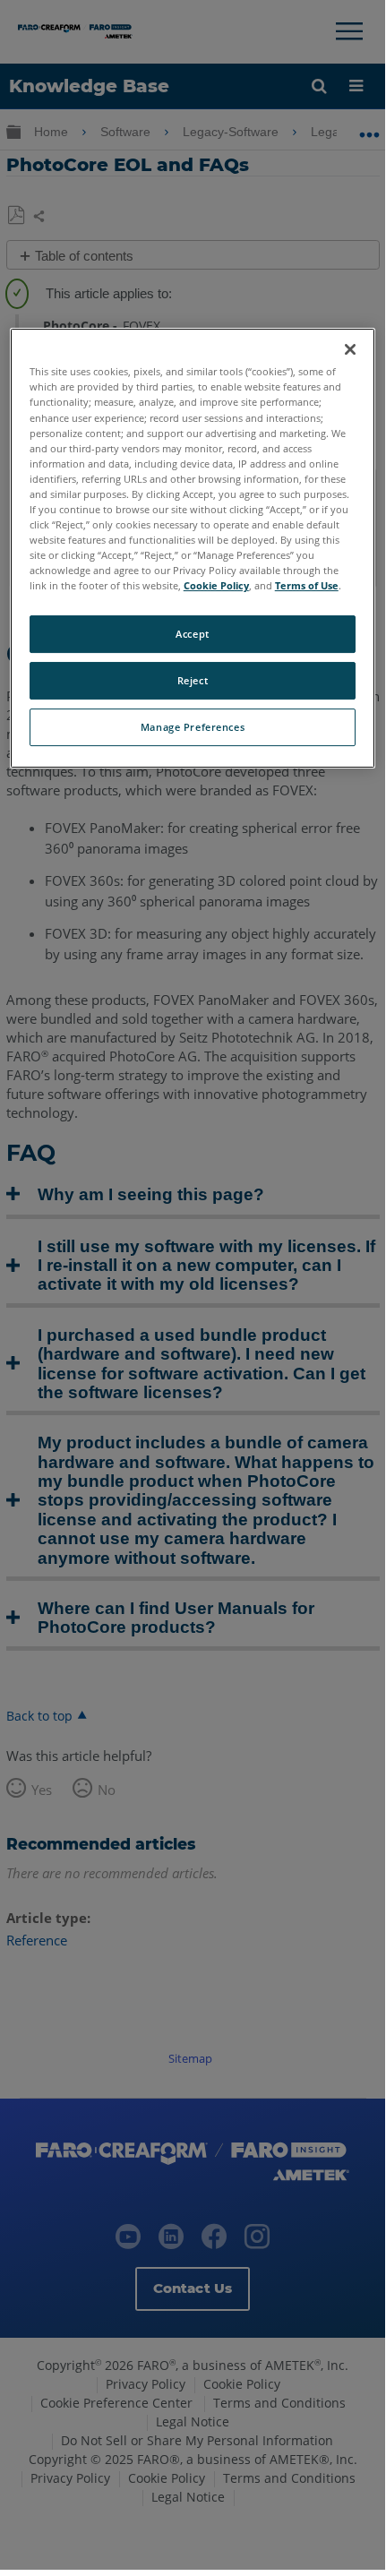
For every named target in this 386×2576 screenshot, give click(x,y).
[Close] (350, 349)
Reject (193, 680)
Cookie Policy (216, 585)
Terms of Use (307, 585)
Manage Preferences (193, 727)
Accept (192, 634)
